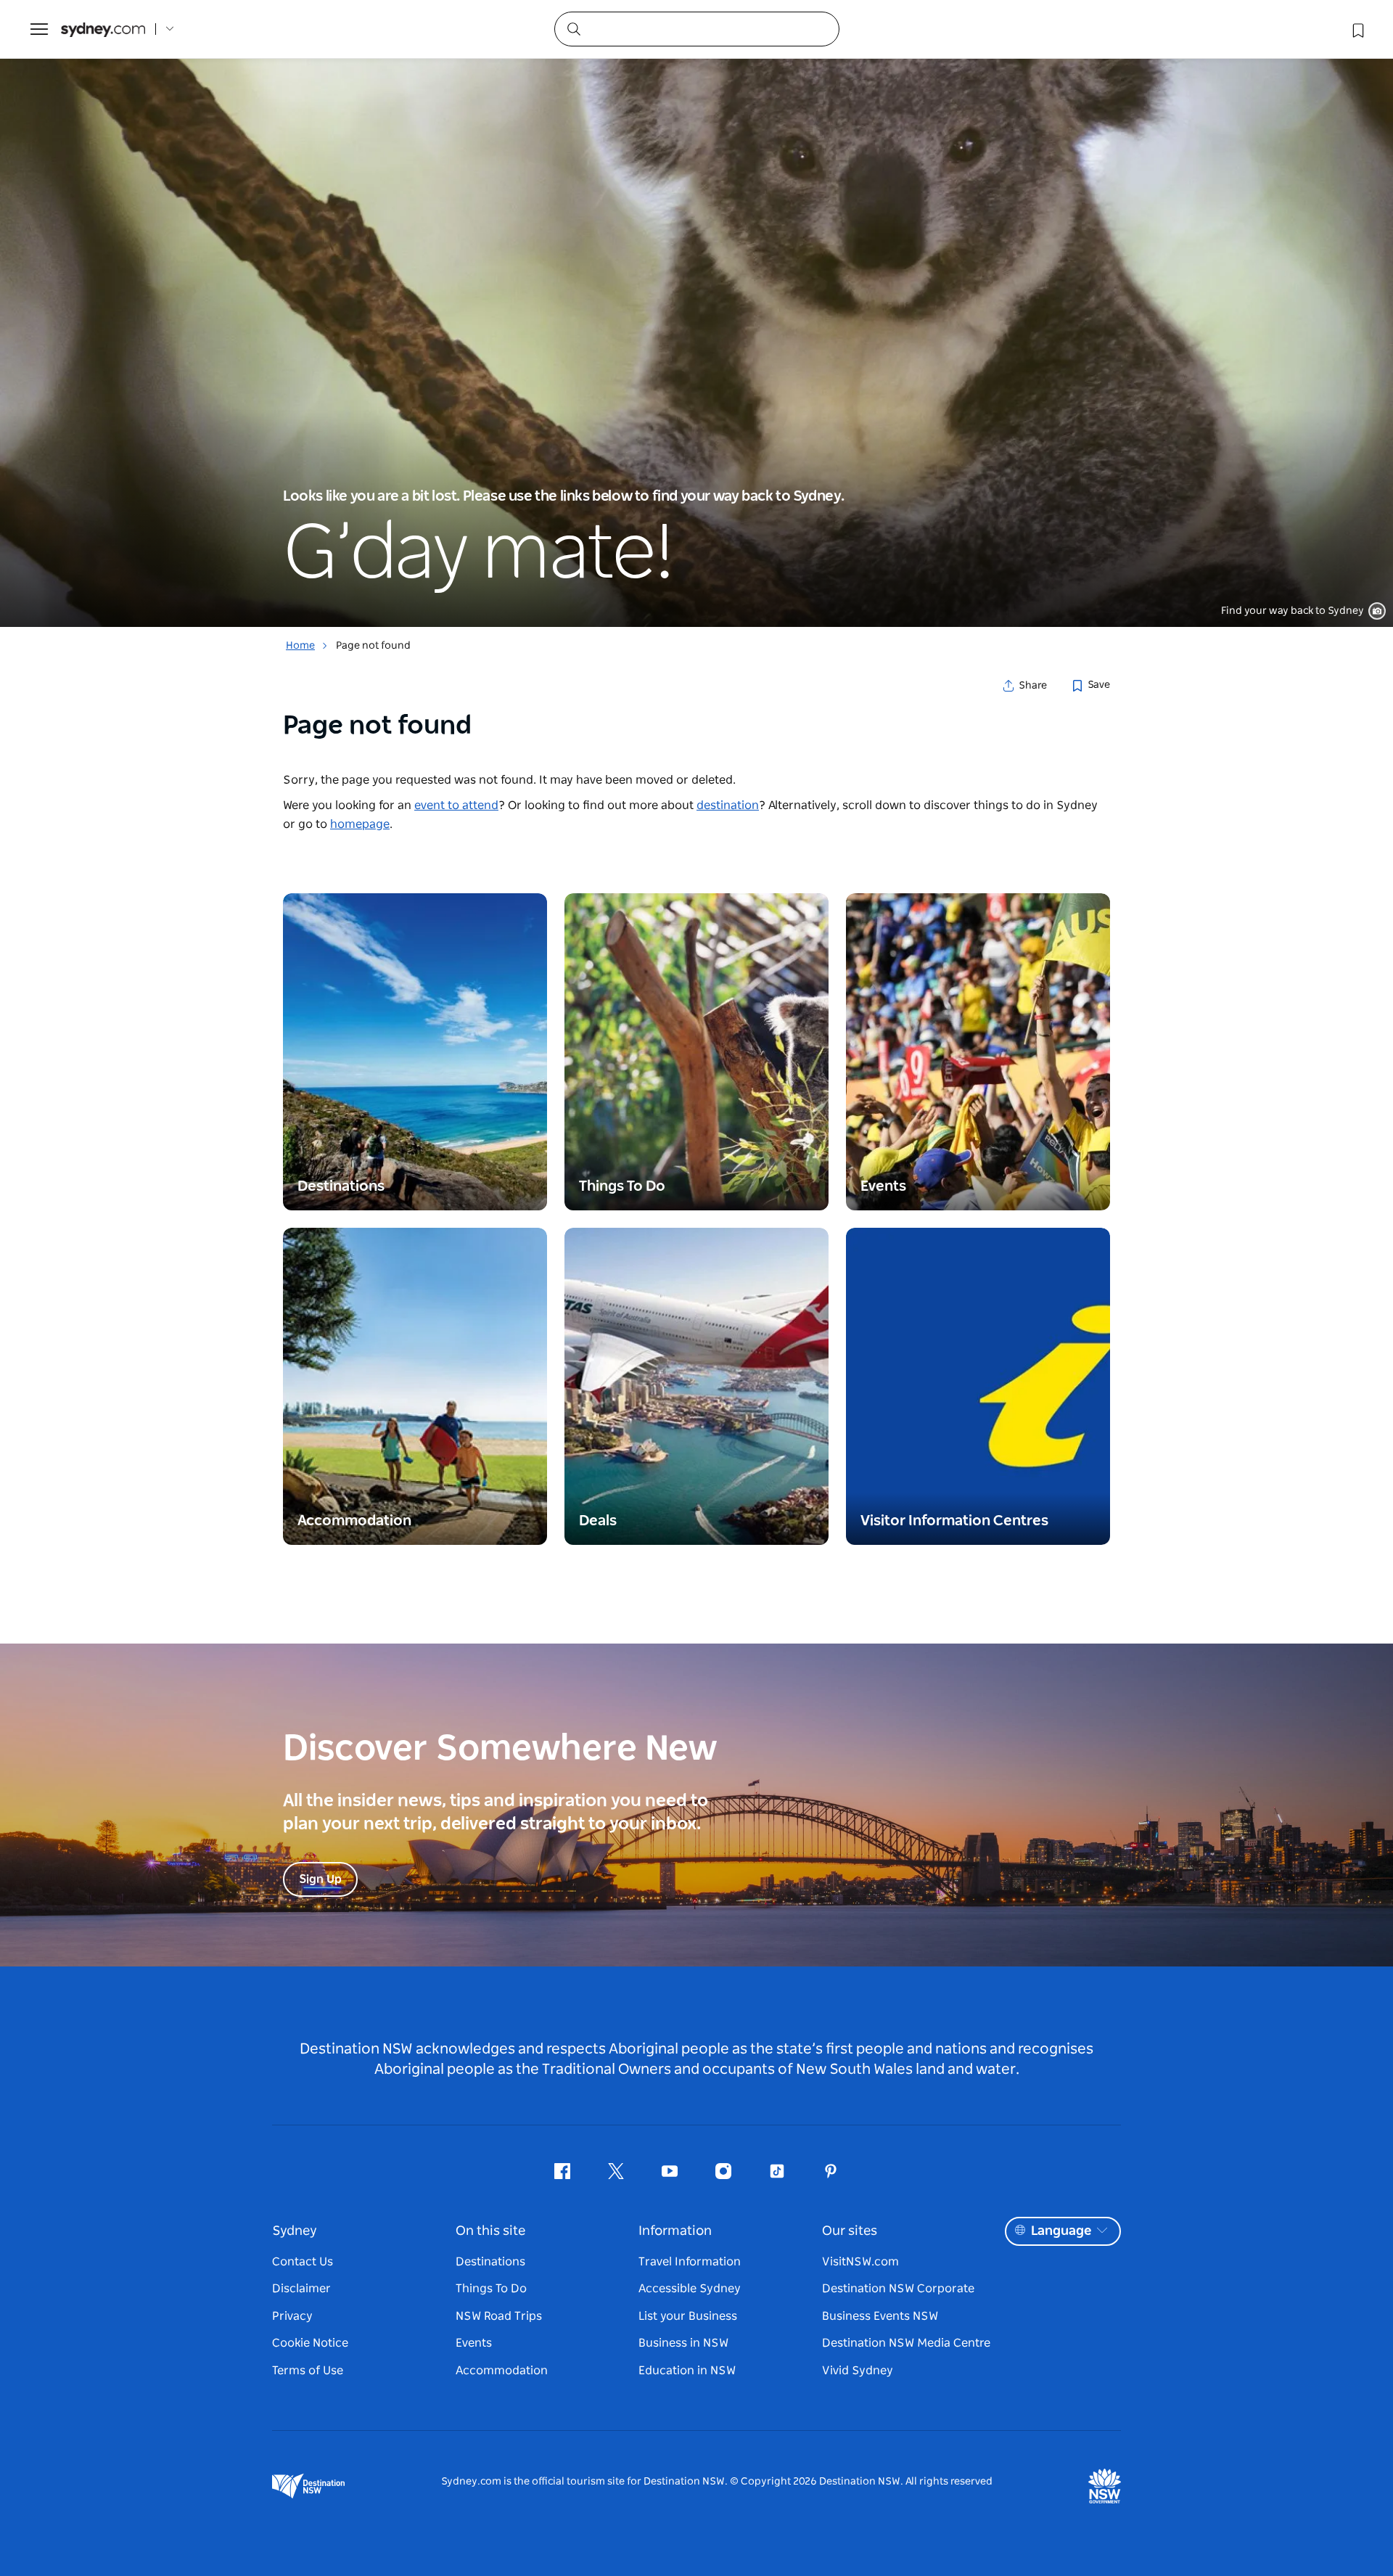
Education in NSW (687, 2371)
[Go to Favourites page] (1357, 29)
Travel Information (690, 2262)
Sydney (295, 2231)
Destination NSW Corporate (898, 2289)
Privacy (292, 2316)
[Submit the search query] (573, 28)
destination (728, 805)
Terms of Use (308, 2371)
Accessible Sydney (690, 2289)
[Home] (103, 29)
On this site (490, 2231)
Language (1061, 2231)
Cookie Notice (310, 2343)
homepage (360, 824)
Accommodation (502, 2371)
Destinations (490, 2262)
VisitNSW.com (860, 2262)
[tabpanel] (696, 313)
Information (675, 2231)
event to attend (456, 805)
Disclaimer (301, 2289)
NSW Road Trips (499, 2316)
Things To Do (491, 2289)
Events (474, 2343)
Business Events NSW (880, 2316)
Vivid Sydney (858, 2371)
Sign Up (320, 1879)
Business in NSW (683, 2343)
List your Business (688, 2316)
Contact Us (303, 2262)
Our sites (850, 2231)
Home (300, 646)
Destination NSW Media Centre (906, 2343)
